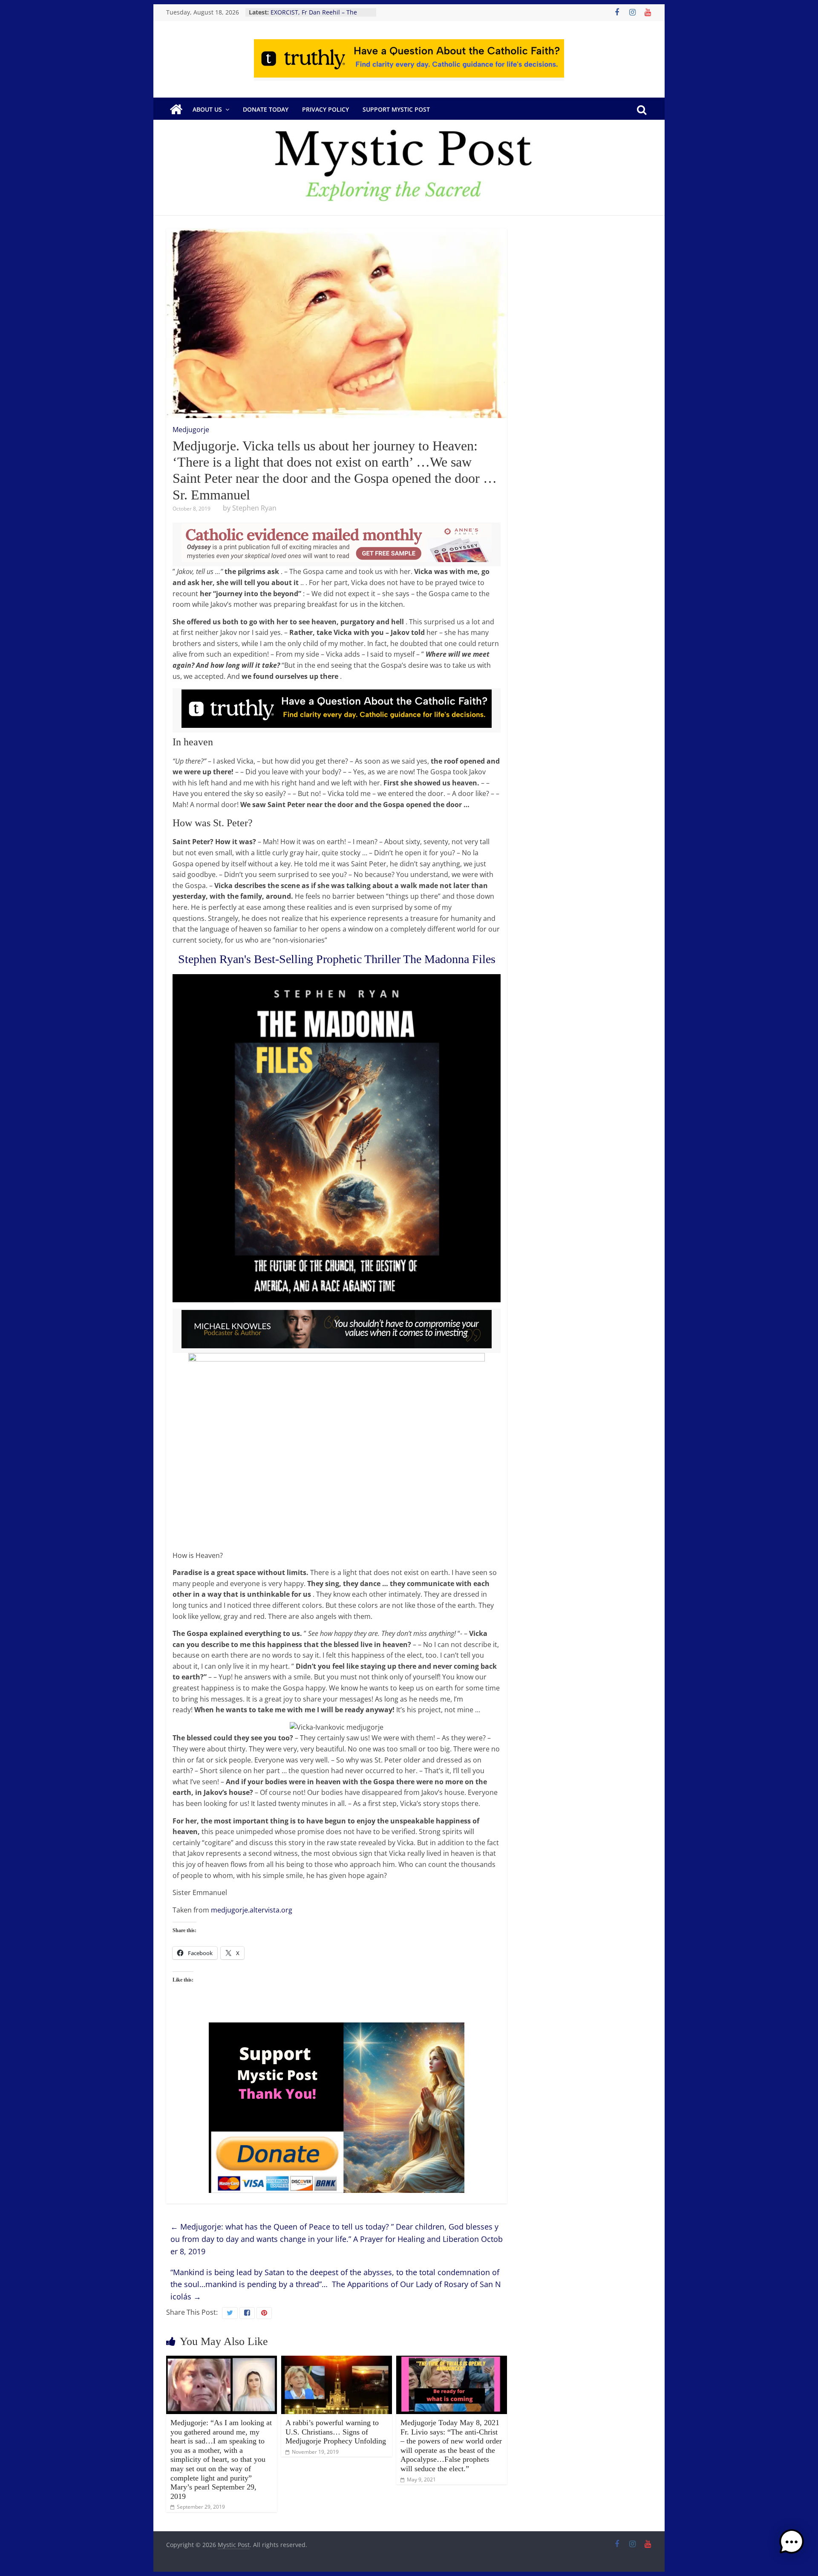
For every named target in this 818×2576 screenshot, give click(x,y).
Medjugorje (191, 430)
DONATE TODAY (266, 109)
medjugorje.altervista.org (252, 1910)
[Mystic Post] (176, 110)
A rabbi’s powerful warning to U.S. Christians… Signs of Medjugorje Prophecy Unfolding (336, 2432)
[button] (792, 2546)
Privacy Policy (325, 109)
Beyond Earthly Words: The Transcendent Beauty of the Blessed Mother (310, 14)
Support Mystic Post (396, 109)
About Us (207, 109)
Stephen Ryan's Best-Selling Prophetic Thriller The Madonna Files (337, 959)
